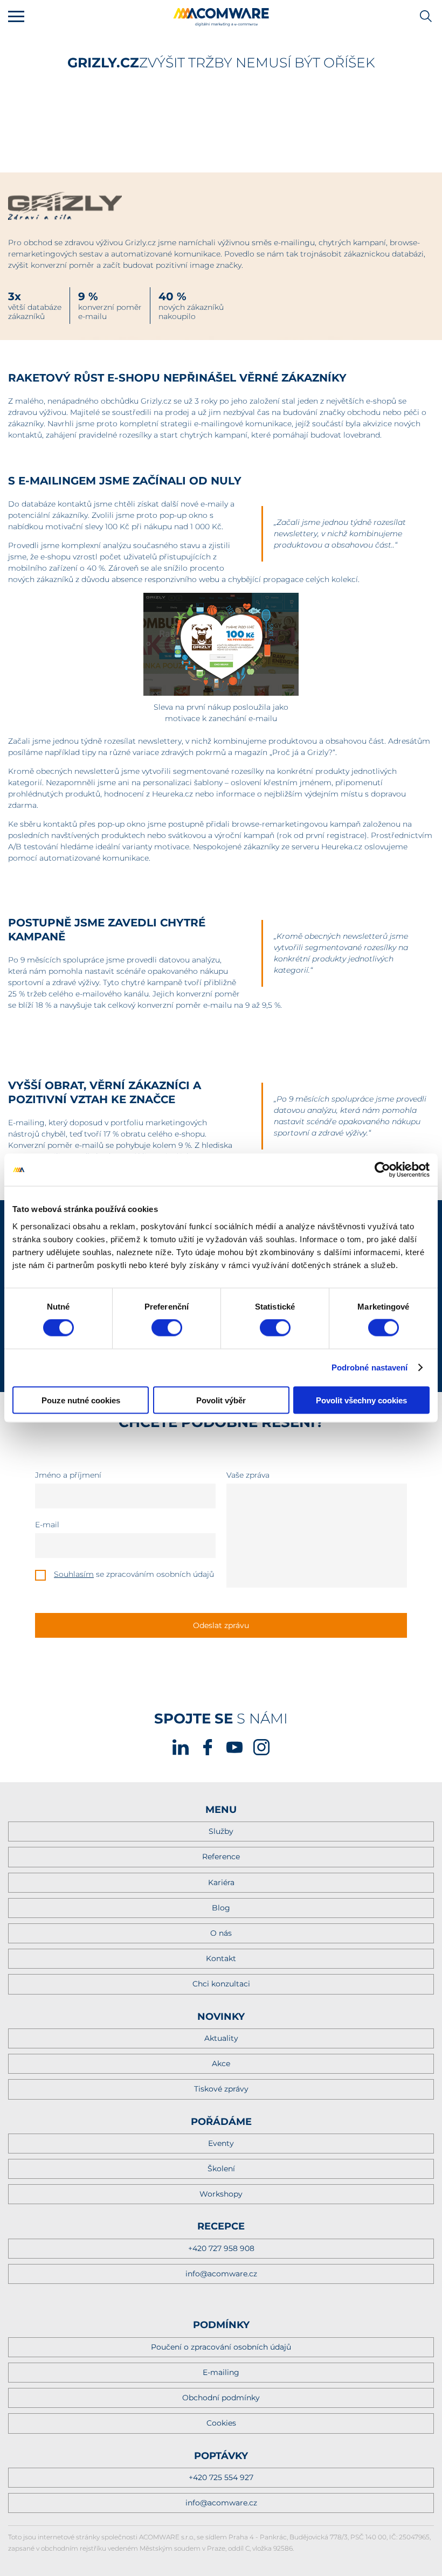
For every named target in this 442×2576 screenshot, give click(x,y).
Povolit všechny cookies (361, 1400)
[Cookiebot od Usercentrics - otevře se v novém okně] (382, 1170)
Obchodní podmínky (221, 2398)
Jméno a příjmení (68, 1475)
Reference (221, 1857)
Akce (221, 2063)
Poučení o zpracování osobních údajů (221, 2347)
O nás (221, 1933)
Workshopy (221, 2194)
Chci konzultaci (221, 1984)
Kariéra (221, 1882)
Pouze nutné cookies (81, 1400)
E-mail (47, 1525)
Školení (221, 2169)
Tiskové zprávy (221, 2089)
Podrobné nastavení (370, 1367)
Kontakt (221, 1958)
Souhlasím (74, 1574)
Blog (221, 1908)
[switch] (167, 1328)
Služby (221, 1831)
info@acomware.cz (221, 2274)
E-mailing (221, 2372)
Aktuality (221, 2038)
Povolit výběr (221, 1400)
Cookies (221, 2423)
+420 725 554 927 (221, 2477)
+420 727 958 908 (221, 2248)
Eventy (221, 2143)
